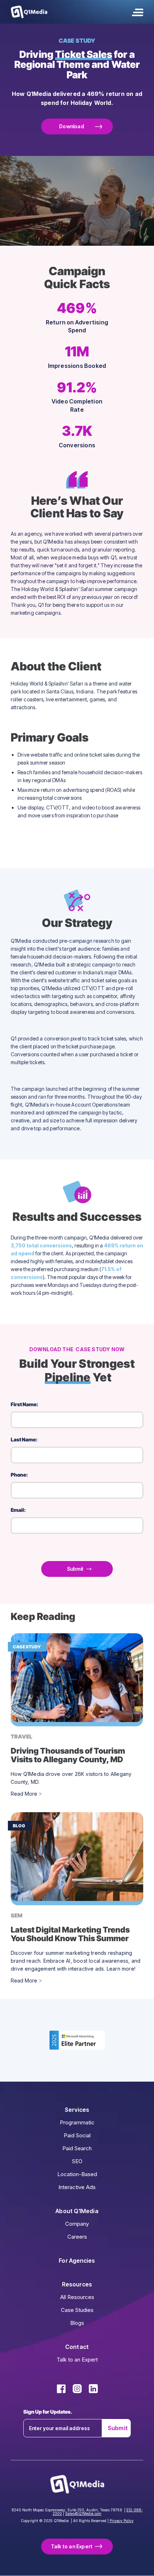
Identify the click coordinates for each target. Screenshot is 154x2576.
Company (77, 2224)
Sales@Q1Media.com (83, 2513)
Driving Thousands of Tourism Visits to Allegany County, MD (68, 1755)
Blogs (77, 2323)
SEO (77, 2161)
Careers (77, 2237)
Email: (18, 1510)
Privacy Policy (122, 2521)
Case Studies (77, 2310)
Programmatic (77, 2122)
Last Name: (24, 1439)
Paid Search (77, 2148)
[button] (138, 12)
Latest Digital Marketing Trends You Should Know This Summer (70, 1934)
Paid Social (77, 2135)
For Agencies (77, 2261)
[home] (29, 12)
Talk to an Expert (77, 2360)
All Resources (77, 2297)
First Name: (25, 1404)
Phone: (19, 1475)
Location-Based (77, 2174)
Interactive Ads (77, 2187)
